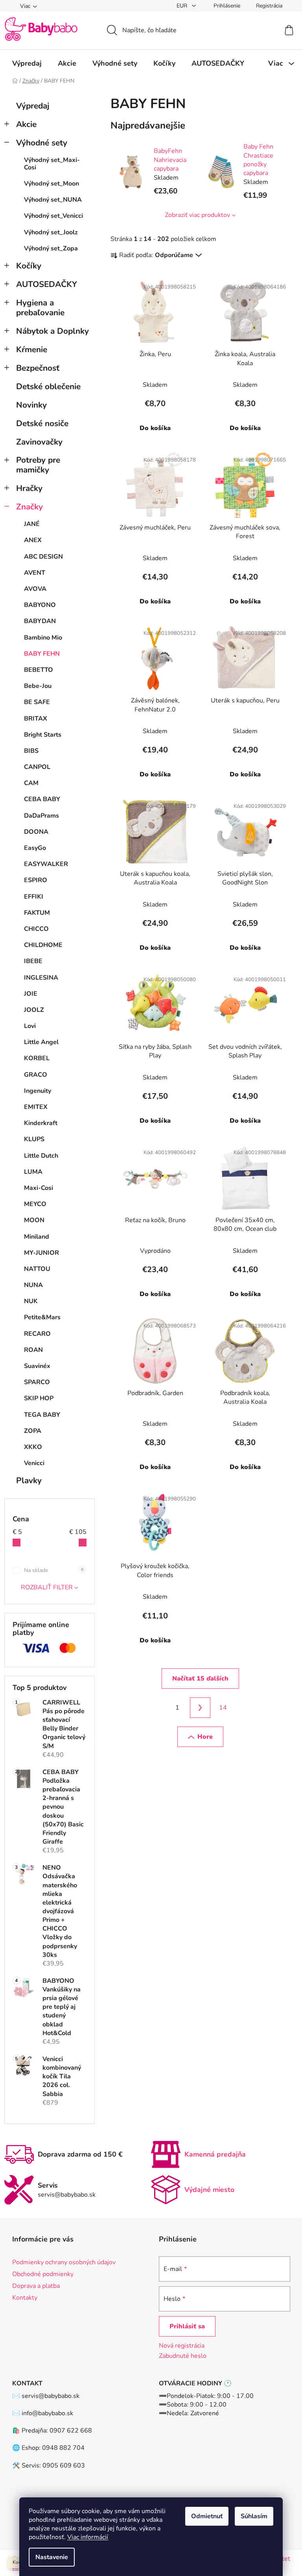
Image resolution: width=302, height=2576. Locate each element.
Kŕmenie (32, 349)
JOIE (31, 994)
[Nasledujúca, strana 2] (200, 1708)
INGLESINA (41, 978)
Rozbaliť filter (47, 1587)
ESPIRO (36, 880)
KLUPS (34, 1139)
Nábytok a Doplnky (52, 331)
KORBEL (37, 1058)
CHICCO (36, 929)
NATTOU (37, 1269)
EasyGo (35, 848)
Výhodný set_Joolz (51, 232)
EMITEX (36, 1107)
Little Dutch (41, 1156)
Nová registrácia (182, 2346)
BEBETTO (39, 670)
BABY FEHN (42, 654)
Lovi (30, 1026)
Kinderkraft (41, 1123)
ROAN (33, 1350)
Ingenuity (38, 1091)
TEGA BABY (42, 1415)
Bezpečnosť (38, 368)
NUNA (33, 1285)
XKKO (33, 1447)
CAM (31, 783)
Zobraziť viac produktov (197, 215)
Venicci (34, 1463)
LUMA (33, 1172)
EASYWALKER (46, 864)
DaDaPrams (41, 816)
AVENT (35, 573)
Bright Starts (43, 735)
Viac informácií (88, 2537)
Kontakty (25, 2298)
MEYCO (35, 1204)
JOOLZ (34, 1010)
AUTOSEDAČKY (47, 284)
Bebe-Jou (38, 686)
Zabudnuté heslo (183, 2356)
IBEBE (33, 961)
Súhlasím (254, 2516)
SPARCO (37, 1382)
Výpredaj (33, 106)
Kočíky (29, 266)
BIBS (31, 751)
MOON (34, 1220)
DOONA (36, 832)
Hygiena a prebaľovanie (40, 308)
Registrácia (269, 6)
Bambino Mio (43, 638)
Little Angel (41, 1042)
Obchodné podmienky (43, 2274)
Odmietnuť (207, 2516)
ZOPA (33, 1431)
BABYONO (40, 605)
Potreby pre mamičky (38, 465)
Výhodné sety (42, 143)
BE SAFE (37, 702)
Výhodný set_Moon (52, 184)
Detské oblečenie (48, 386)
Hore (205, 1737)
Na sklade (54, 1570)
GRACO (36, 1075)
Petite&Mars (42, 1317)
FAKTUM (37, 913)
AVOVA (35, 589)
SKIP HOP (39, 1398)
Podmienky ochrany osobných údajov (64, 2262)
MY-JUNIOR (41, 1253)
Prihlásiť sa (187, 2326)
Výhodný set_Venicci (53, 216)
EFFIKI (34, 897)
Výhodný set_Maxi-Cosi (52, 164)
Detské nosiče (42, 423)
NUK (31, 1301)
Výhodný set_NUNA (53, 200)
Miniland (37, 1237)
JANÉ (32, 524)
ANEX (33, 540)
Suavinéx (37, 1366)
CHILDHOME (43, 945)
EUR (183, 6)
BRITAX (36, 719)
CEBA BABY (42, 799)
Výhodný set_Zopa (51, 248)
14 (223, 1708)
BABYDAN (40, 621)
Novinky (31, 405)
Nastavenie (52, 2557)
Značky (29, 507)
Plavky (29, 1480)
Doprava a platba (36, 2286)
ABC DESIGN (43, 557)
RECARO (37, 1334)
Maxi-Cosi (39, 1188)
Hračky (29, 488)
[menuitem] (27, 63)
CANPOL (37, 767)
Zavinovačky (39, 442)
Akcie (26, 124)
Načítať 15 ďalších (200, 1679)
